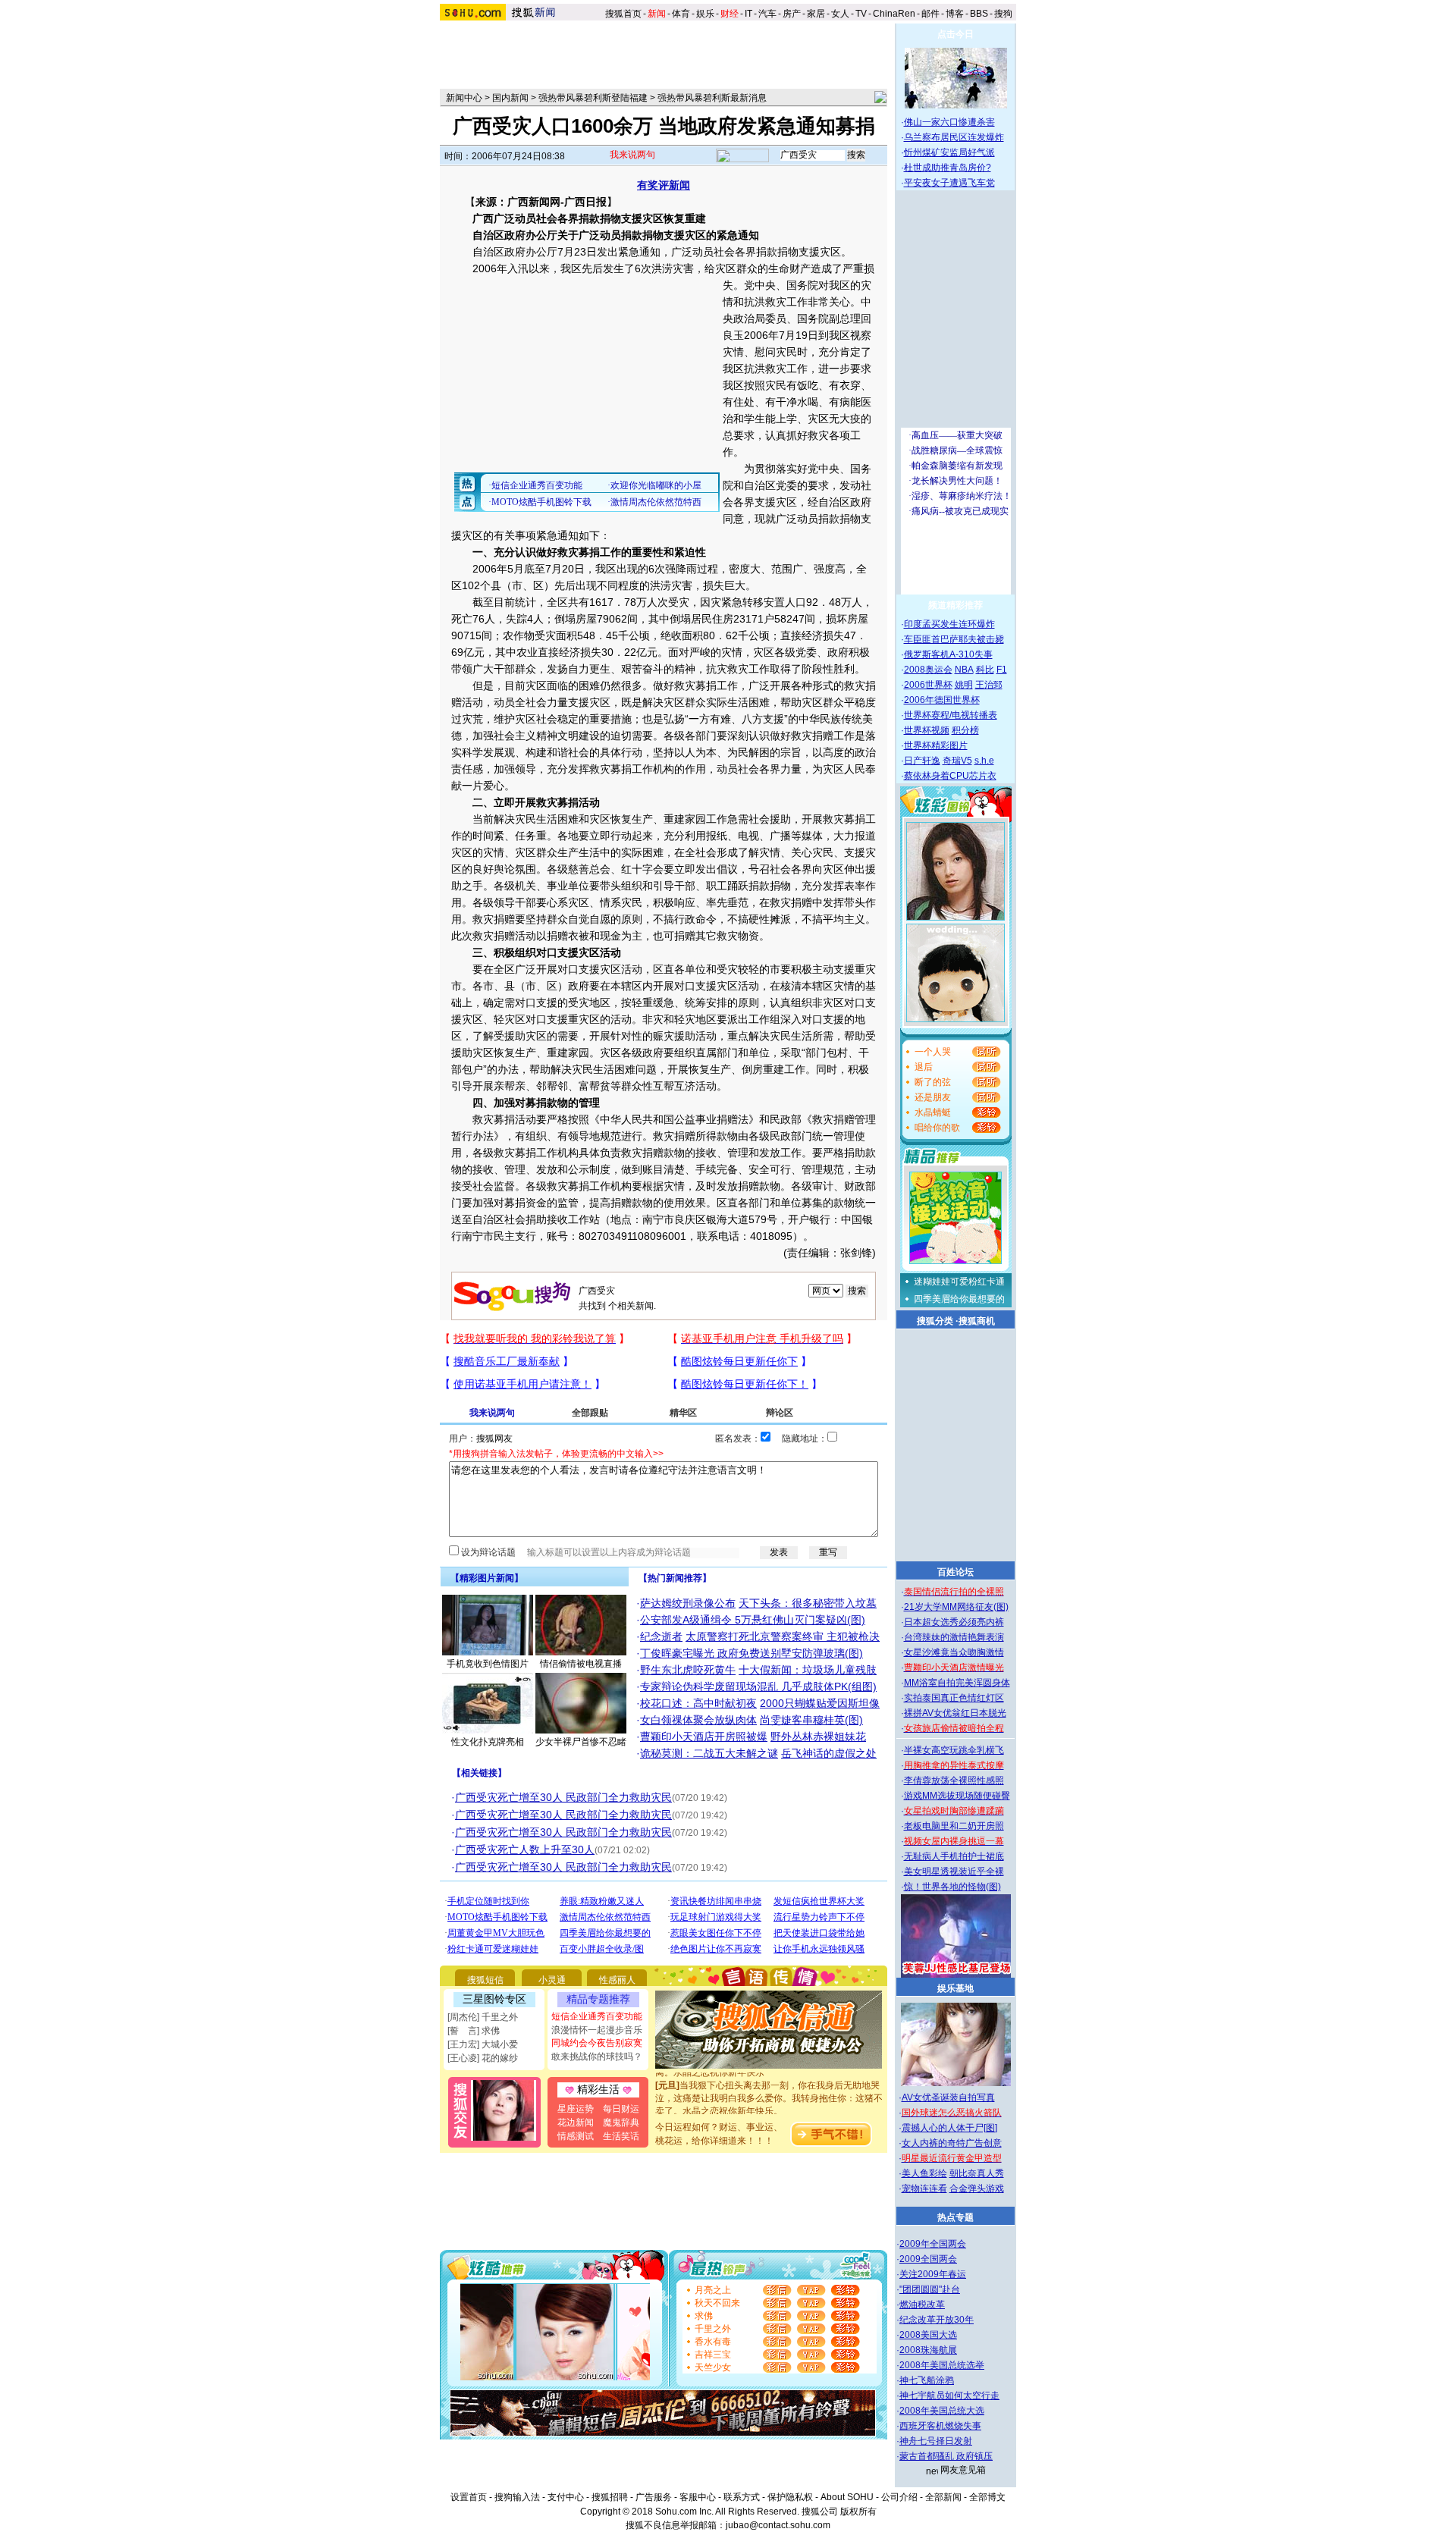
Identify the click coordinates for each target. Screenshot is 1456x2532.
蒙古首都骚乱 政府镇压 (946, 2456)
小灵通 (552, 1980)
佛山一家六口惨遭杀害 (949, 122)
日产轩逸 (922, 761)
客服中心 (698, 2497)
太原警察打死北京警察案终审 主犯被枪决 (783, 1636)
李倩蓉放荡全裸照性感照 (954, 1781)
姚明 (964, 685)
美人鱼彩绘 (924, 2173)
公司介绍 (899, 2497)
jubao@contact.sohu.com (778, 2525)
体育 (681, 14)
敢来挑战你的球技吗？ (597, 2057)
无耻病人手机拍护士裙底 (954, 1856)
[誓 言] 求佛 (474, 2031)
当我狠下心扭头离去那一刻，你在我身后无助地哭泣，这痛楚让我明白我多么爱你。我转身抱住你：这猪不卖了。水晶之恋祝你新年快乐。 (769, 2079)
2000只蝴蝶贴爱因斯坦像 (820, 1703)
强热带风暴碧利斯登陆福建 (593, 98)
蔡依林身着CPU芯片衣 (950, 776)
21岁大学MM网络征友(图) (956, 1607)
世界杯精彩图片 (936, 745)
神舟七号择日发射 (936, 2441)
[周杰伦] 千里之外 (483, 2017)
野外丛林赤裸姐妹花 (818, 1737)
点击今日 (955, 34)
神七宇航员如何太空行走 (949, 2396)
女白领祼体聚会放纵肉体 (698, 1720)
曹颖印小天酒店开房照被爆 (704, 1737)
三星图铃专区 (494, 1999)
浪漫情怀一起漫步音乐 (597, 2030)
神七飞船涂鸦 (927, 2380)
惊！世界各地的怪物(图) (952, 1887)
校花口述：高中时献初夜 (698, 1703)
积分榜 (965, 730)
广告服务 (654, 2497)
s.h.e (984, 761)
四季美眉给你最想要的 (959, 1299)
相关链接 (479, 1773)
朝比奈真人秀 (977, 2173)
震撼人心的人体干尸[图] (949, 2128)
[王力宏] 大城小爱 (483, 2044)
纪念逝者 (661, 1636)
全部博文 (987, 2497)
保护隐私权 (790, 2497)
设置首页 (469, 2497)
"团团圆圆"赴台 (930, 2289)
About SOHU (847, 2497)
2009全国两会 (928, 2259)
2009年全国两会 (933, 2244)
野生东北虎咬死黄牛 (688, 1670)
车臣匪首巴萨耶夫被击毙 (954, 639)
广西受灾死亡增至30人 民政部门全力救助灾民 (563, 1797)
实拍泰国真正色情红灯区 (954, 1698)
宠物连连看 (924, 2188)
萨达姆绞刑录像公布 (688, 1603)
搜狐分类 (935, 1321)
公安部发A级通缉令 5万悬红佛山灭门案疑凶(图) (753, 1620)
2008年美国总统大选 (942, 2411)
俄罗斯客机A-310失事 (948, 654)
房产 (792, 14)
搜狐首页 (623, 14)
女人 (840, 14)
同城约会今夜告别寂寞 (597, 2043)
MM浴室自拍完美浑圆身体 (957, 1683)
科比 (985, 670)
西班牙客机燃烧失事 (940, 2426)
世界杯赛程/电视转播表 (951, 715)
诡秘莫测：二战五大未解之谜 (709, 1753)
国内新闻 (510, 98)
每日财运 (621, 2109)
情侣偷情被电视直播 (581, 1664)
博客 (955, 14)
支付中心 (566, 2497)
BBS (979, 14)
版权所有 (858, 2512)
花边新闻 (576, 2123)
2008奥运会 (928, 670)
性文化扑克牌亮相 (488, 1742)
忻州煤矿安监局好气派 (949, 152)
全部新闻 (943, 2497)
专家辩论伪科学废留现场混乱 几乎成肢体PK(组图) (758, 1686)
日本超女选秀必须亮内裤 (954, 1622)
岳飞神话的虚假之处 (829, 1753)
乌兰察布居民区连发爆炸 (954, 137)
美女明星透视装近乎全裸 (954, 1872)
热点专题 (955, 2217)
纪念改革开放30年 (937, 2320)
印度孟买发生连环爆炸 (949, 624)
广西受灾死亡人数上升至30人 (525, 1850)
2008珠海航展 (928, 2350)
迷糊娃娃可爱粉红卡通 (959, 1282)
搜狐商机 (977, 1321)
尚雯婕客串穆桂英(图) (811, 1720)
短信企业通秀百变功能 (597, 2016)
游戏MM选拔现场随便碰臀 (957, 1796)
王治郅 (989, 685)
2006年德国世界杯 (942, 700)
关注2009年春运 (933, 2274)
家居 (816, 14)
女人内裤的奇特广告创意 (952, 2143)
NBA (964, 670)
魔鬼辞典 (621, 2123)
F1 (1002, 670)
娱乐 (705, 14)
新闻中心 (464, 98)
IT (748, 14)
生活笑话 (621, 2136)
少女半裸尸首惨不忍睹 (581, 1742)
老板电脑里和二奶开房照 (954, 1826)
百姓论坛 (955, 1572)
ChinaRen (894, 14)
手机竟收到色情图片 (488, 1664)
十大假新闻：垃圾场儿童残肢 (808, 1670)
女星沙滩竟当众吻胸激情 (954, 1652)
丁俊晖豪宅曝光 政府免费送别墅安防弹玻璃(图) (752, 1653)
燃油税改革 (922, 2305)
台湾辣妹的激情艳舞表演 (954, 1637)
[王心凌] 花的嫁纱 (483, 2058)
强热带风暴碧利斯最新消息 (712, 98)
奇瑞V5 (957, 761)
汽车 (767, 14)
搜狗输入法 (517, 2497)
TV (861, 14)
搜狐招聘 (610, 2497)
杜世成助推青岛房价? (948, 168)
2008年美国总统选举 (942, 2365)
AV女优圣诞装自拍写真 (948, 2097)
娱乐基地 (955, 1988)
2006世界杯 (928, 685)
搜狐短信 (485, 1980)
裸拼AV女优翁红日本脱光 (955, 1713)
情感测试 (576, 2136)
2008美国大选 (928, 2335)
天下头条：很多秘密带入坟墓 (808, 1603)
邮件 (930, 14)
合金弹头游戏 (977, 2188)
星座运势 (576, 2109)
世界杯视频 (927, 730)
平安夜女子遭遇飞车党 (949, 183)
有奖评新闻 (664, 185)
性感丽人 (617, 1980)
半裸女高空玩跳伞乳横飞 (954, 1750)
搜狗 (1004, 14)
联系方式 (742, 2497)
